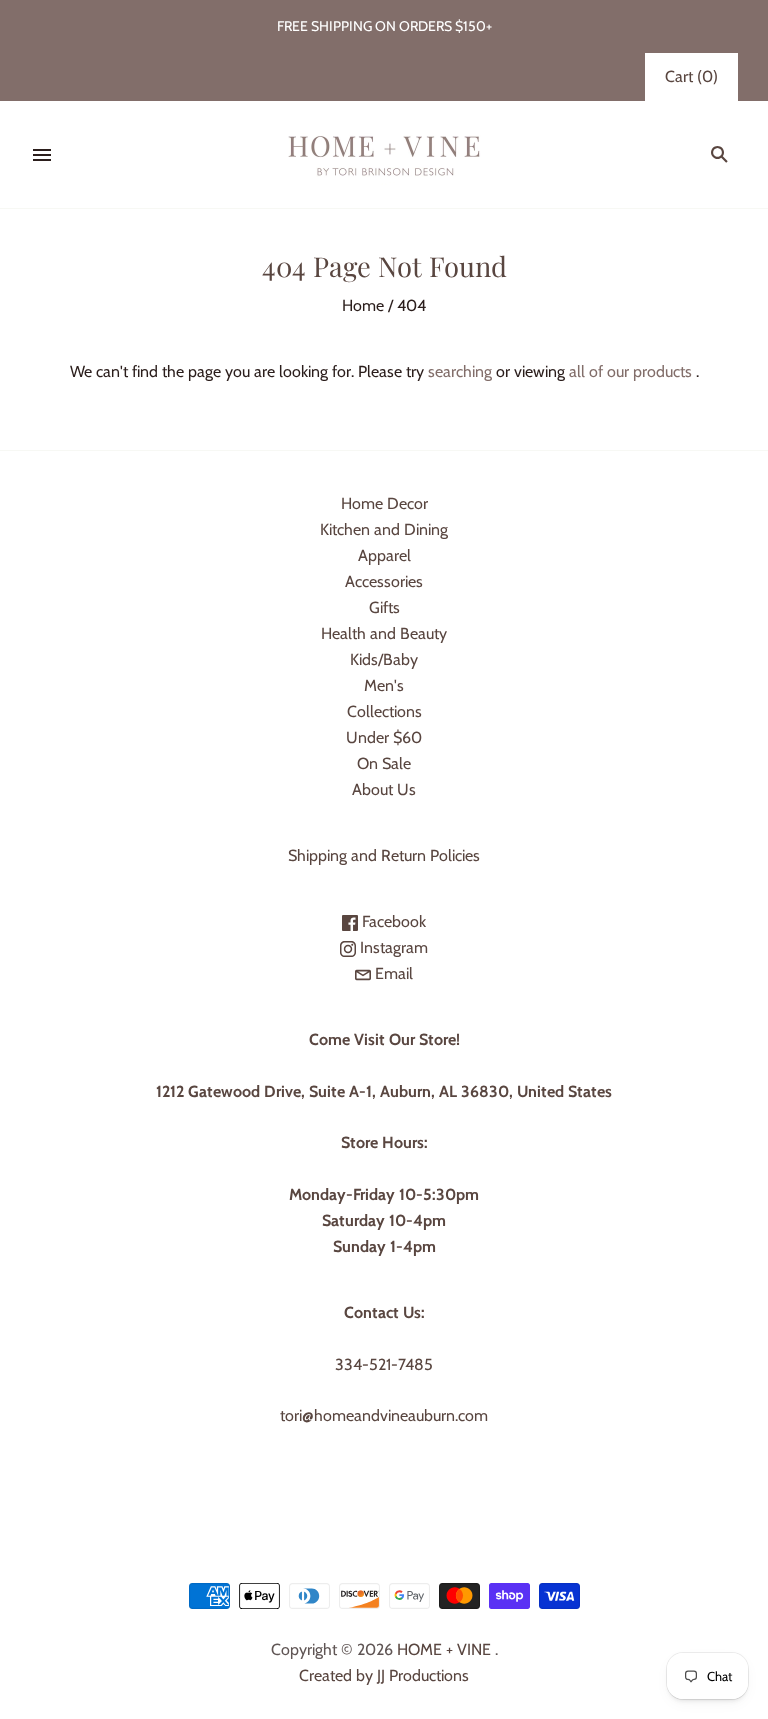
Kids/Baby (384, 659)
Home (363, 305)
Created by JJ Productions (384, 1675)
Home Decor (384, 503)
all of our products (630, 371)
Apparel (384, 555)
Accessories (384, 581)
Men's (384, 685)
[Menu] (42, 155)
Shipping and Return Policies (384, 855)
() (691, 76)
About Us (384, 789)
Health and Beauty (384, 633)
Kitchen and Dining (384, 529)
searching (460, 371)
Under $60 (384, 737)
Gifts (384, 607)
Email (392, 973)
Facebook (392, 921)
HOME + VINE (444, 1649)
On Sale (384, 763)
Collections (384, 711)
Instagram (392, 947)
